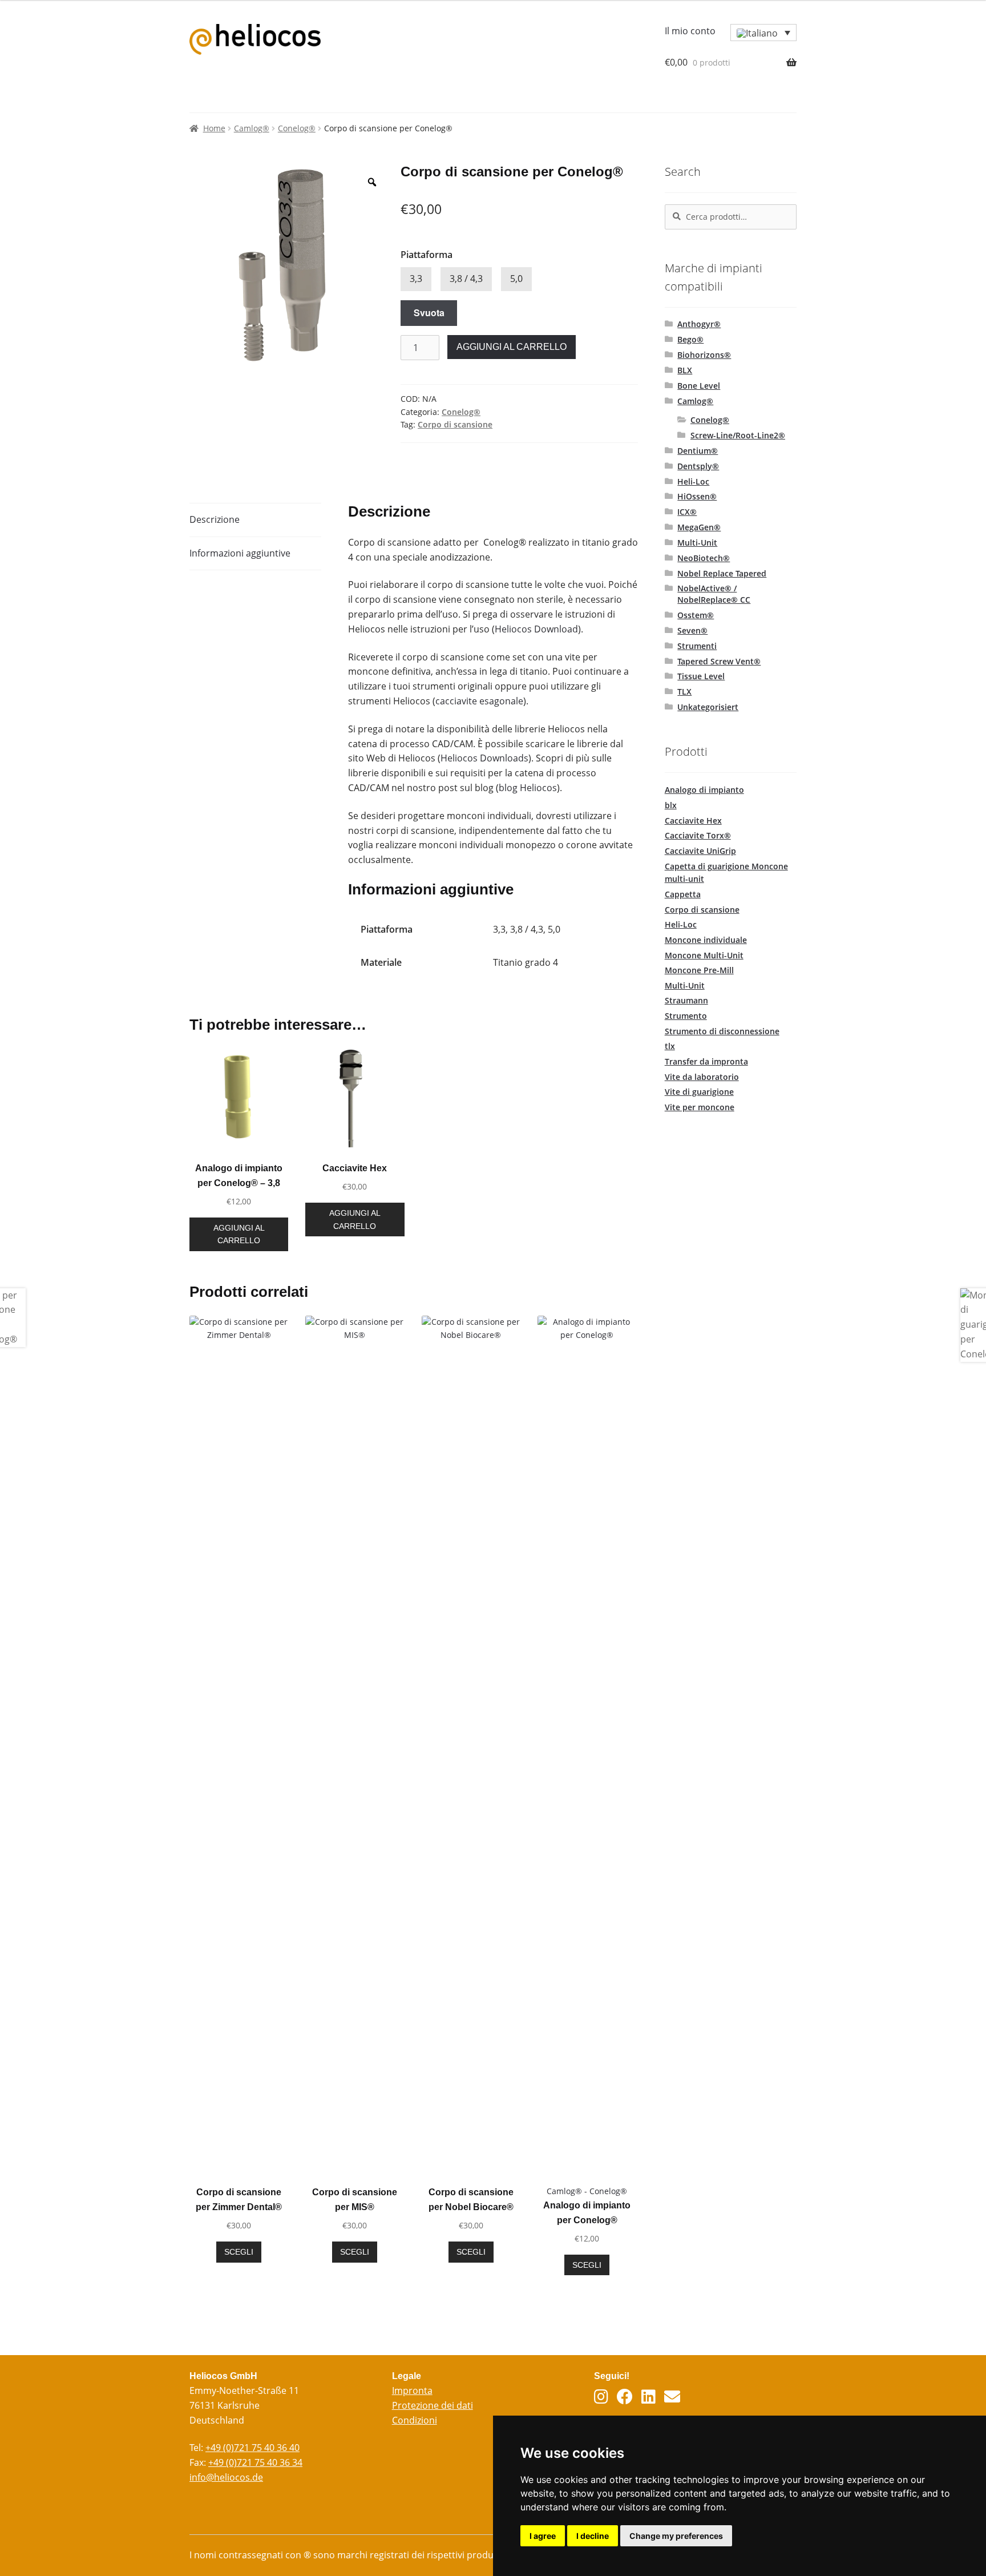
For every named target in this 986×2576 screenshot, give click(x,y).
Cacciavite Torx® (698, 835)
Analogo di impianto (704, 790)
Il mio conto (690, 31)
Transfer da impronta (706, 1061)
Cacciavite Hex (693, 821)
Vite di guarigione (699, 1092)
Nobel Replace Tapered (722, 573)
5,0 (516, 279)
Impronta (412, 2390)
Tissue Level (701, 676)
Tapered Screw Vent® (719, 661)
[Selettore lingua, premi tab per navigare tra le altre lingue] (763, 33)
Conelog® (297, 128)
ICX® (687, 512)
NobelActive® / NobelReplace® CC (714, 594)
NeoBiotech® (704, 558)
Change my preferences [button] (676, 2536)
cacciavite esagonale (479, 701)
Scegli (239, 2252)
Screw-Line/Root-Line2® (738, 435)
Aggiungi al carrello (512, 347)
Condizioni (415, 2420)
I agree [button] (543, 2536)
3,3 (416, 279)
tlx (670, 1046)
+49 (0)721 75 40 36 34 (255, 2462)
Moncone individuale (706, 940)
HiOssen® (697, 496)
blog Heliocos (528, 788)
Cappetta (683, 894)
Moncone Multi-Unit (704, 955)
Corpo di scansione (455, 424)
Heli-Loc (693, 481)
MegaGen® (699, 527)
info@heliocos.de (226, 2477)
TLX (684, 692)
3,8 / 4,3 (466, 279)
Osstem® (696, 615)
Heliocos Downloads (484, 758)
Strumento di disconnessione (722, 1031)
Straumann (686, 1000)
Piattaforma (427, 255)
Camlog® (252, 128)
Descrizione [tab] (215, 519)
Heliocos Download (536, 629)
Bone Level (699, 386)
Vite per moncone (700, 1107)
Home (214, 128)
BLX (685, 370)
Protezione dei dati (433, 2405)
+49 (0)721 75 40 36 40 (252, 2448)
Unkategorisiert (708, 707)
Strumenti (697, 646)
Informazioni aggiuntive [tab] (240, 553)
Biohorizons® (704, 355)
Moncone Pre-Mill (699, 970)
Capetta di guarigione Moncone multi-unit (726, 873)
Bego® (690, 339)
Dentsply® (698, 466)
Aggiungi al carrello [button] (239, 1234)
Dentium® (698, 451)
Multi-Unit (697, 543)
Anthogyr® (699, 324)
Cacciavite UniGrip (700, 851)
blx (671, 805)
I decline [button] (593, 2536)
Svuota (429, 313)
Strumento (686, 1016)
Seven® (692, 630)
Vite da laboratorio (702, 1077)
